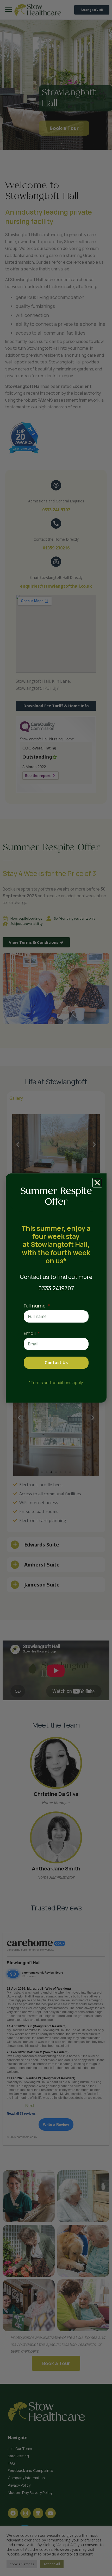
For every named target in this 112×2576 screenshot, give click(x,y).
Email (30, 1333)
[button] (97, 1183)
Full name (35, 1306)
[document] (56, 1288)
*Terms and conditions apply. (56, 1383)
